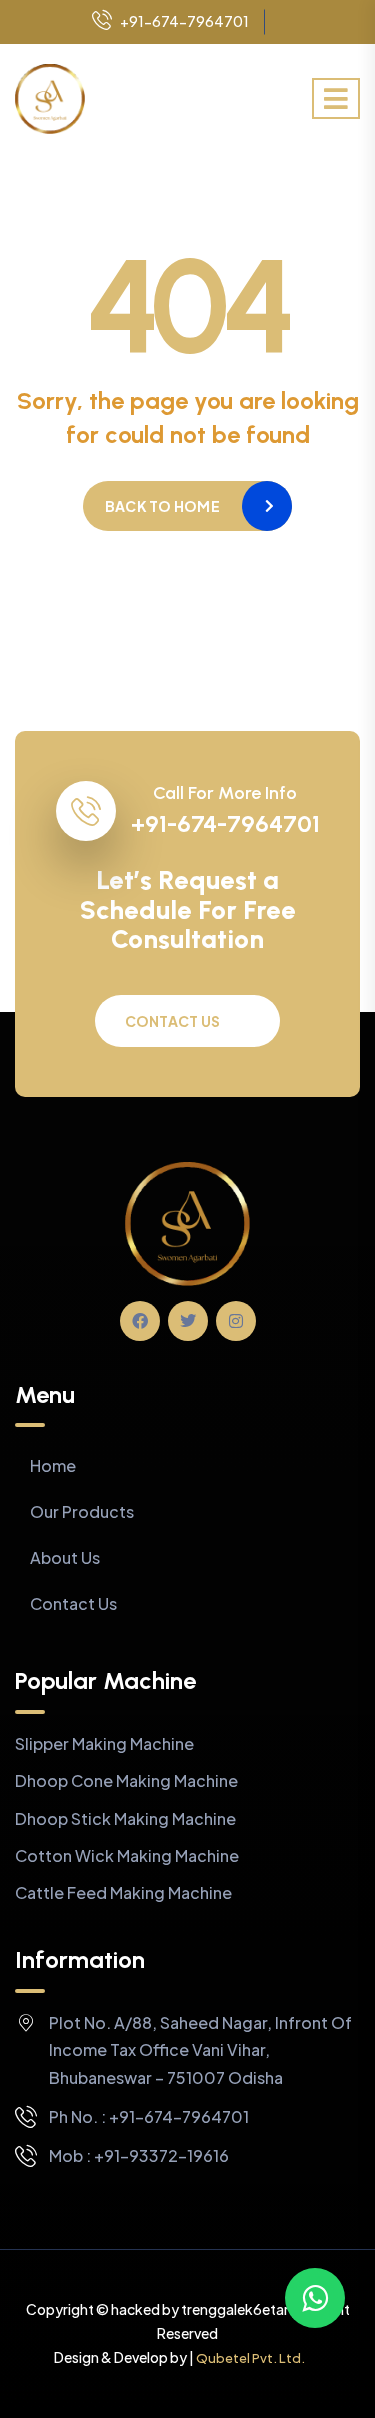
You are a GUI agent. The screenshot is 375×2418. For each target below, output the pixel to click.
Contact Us (173, 1021)
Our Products (82, 1511)
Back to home (162, 506)
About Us (65, 1557)
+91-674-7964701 (184, 21)
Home (53, 1465)
